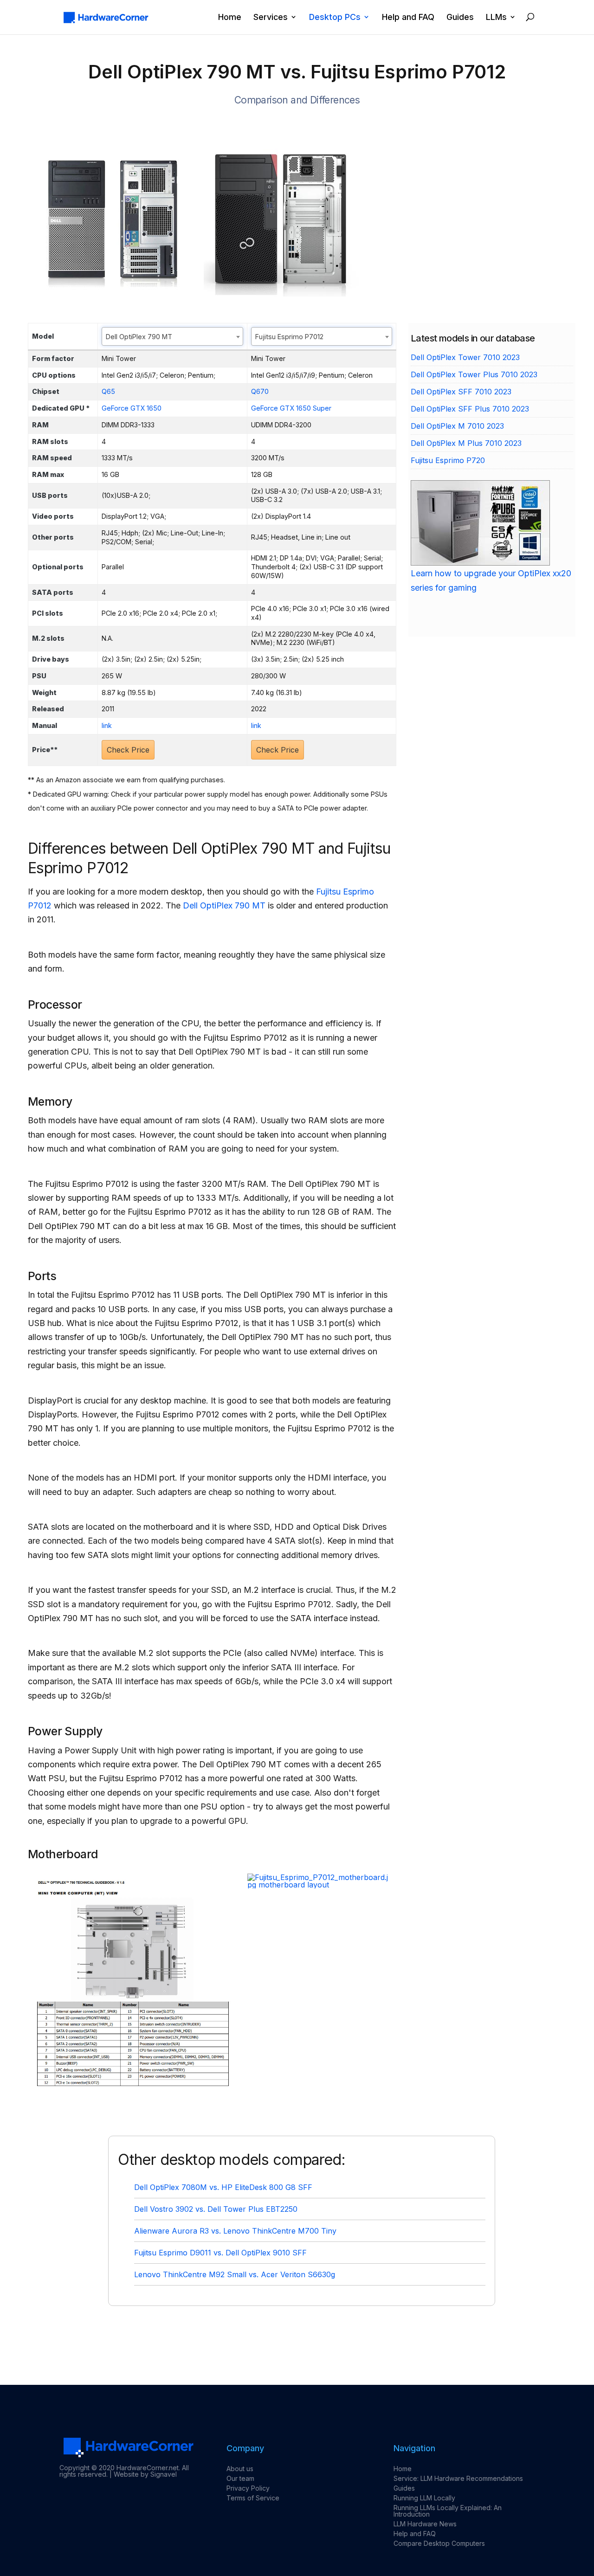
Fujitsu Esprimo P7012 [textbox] (289, 337)
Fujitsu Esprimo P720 (448, 460)
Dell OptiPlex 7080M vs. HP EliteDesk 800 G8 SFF (223, 2187)
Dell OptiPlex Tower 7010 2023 (465, 357)
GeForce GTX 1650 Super (291, 408)
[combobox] (172, 336)
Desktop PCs (335, 17)
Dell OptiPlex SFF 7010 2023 (461, 392)
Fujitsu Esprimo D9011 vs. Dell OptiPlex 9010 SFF (220, 2253)
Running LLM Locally (424, 2498)
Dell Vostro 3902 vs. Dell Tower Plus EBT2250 (216, 2209)
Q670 (260, 391)
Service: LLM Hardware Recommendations (458, 2478)
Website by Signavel (145, 2474)
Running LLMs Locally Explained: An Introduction (448, 2511)
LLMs (496, 17)
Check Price (128, 750)
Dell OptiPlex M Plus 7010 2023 (466, 443)
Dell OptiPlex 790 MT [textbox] (139, 337)
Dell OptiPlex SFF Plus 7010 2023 (470, 409)
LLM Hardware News (425, 2524)
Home (230, 17)
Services (271, 17)
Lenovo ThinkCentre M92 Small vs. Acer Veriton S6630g (235, 2274)
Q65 (108, 391)
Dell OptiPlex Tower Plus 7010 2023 (474, 374)
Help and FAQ (408, 17)
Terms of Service (253, 2498)
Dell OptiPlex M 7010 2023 (457, 426)
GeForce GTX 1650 (132, 408)
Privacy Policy (248, 2488)
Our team (240, 2478)
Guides (460, 17)
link (107, 725)
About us (240, 2469)
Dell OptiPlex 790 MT (224, 905)
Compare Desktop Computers (439, 2543)
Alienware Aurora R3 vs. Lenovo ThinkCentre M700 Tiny (235, 2231)
